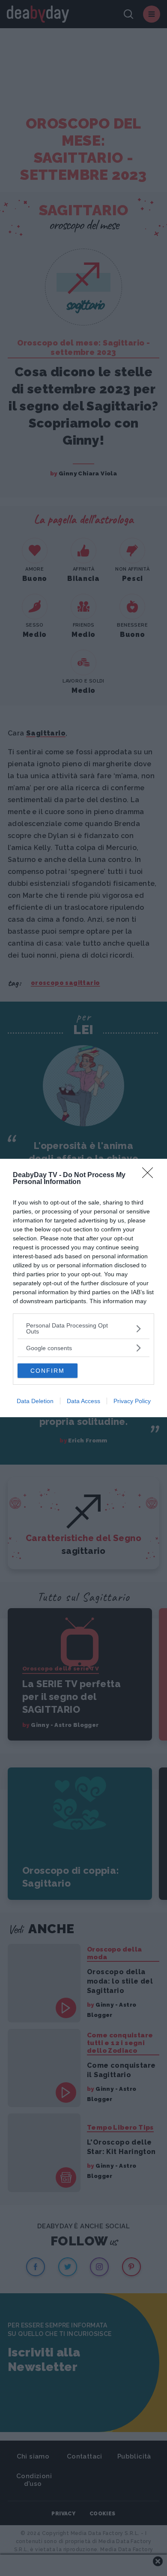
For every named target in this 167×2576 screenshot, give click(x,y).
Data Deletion (35, 1401)
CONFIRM (48, 1371)
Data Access (83, 1401)
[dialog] (83, 1288)
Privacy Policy (132, 1401)
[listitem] (83, 1328)
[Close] (150, 1175)
